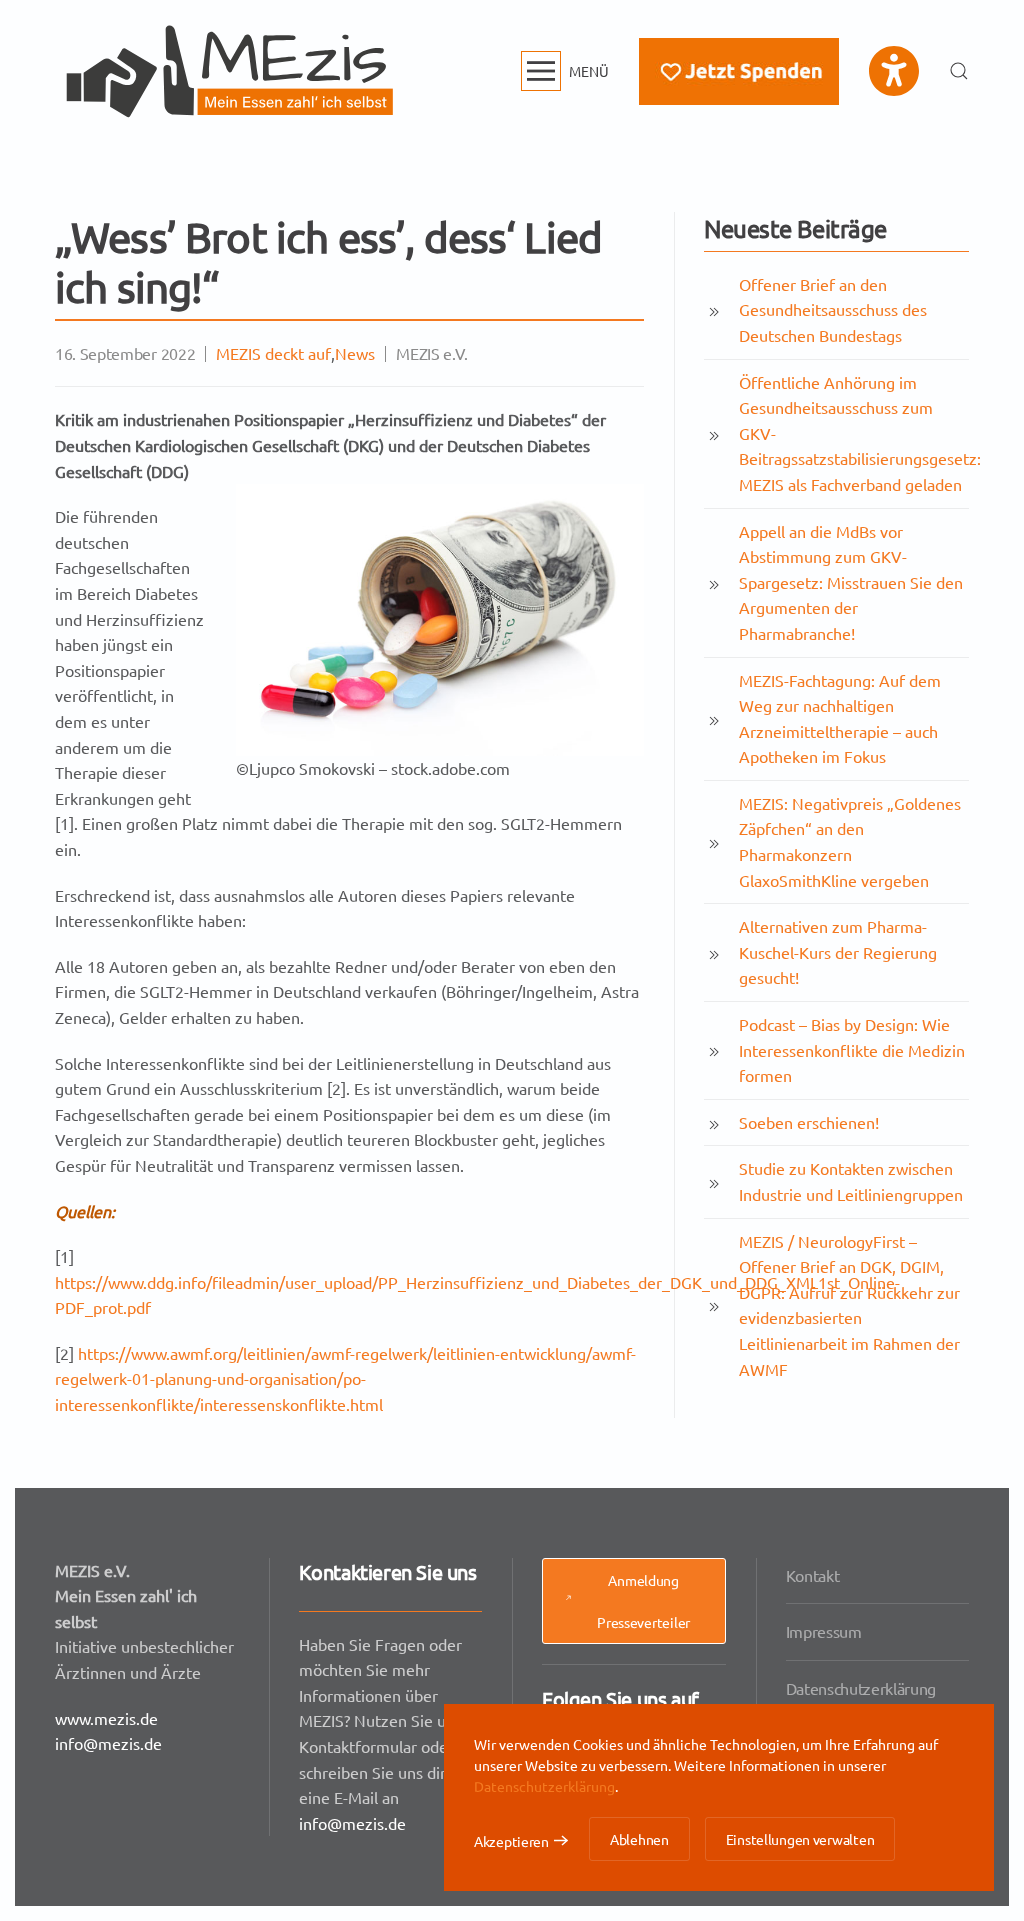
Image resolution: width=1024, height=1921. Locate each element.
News (355, 353)
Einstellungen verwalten (800, 1839)
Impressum (824, 1631)
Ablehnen (639, 1839)
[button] (565, 71)
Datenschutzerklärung (861, 1688)
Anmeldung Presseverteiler (643, 1601)
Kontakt (813, 1575)
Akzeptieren (511, 1841)
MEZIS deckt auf (273, 353)
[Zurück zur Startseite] (230, 71)
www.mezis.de (106, 1718)
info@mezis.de (108, 1743)
